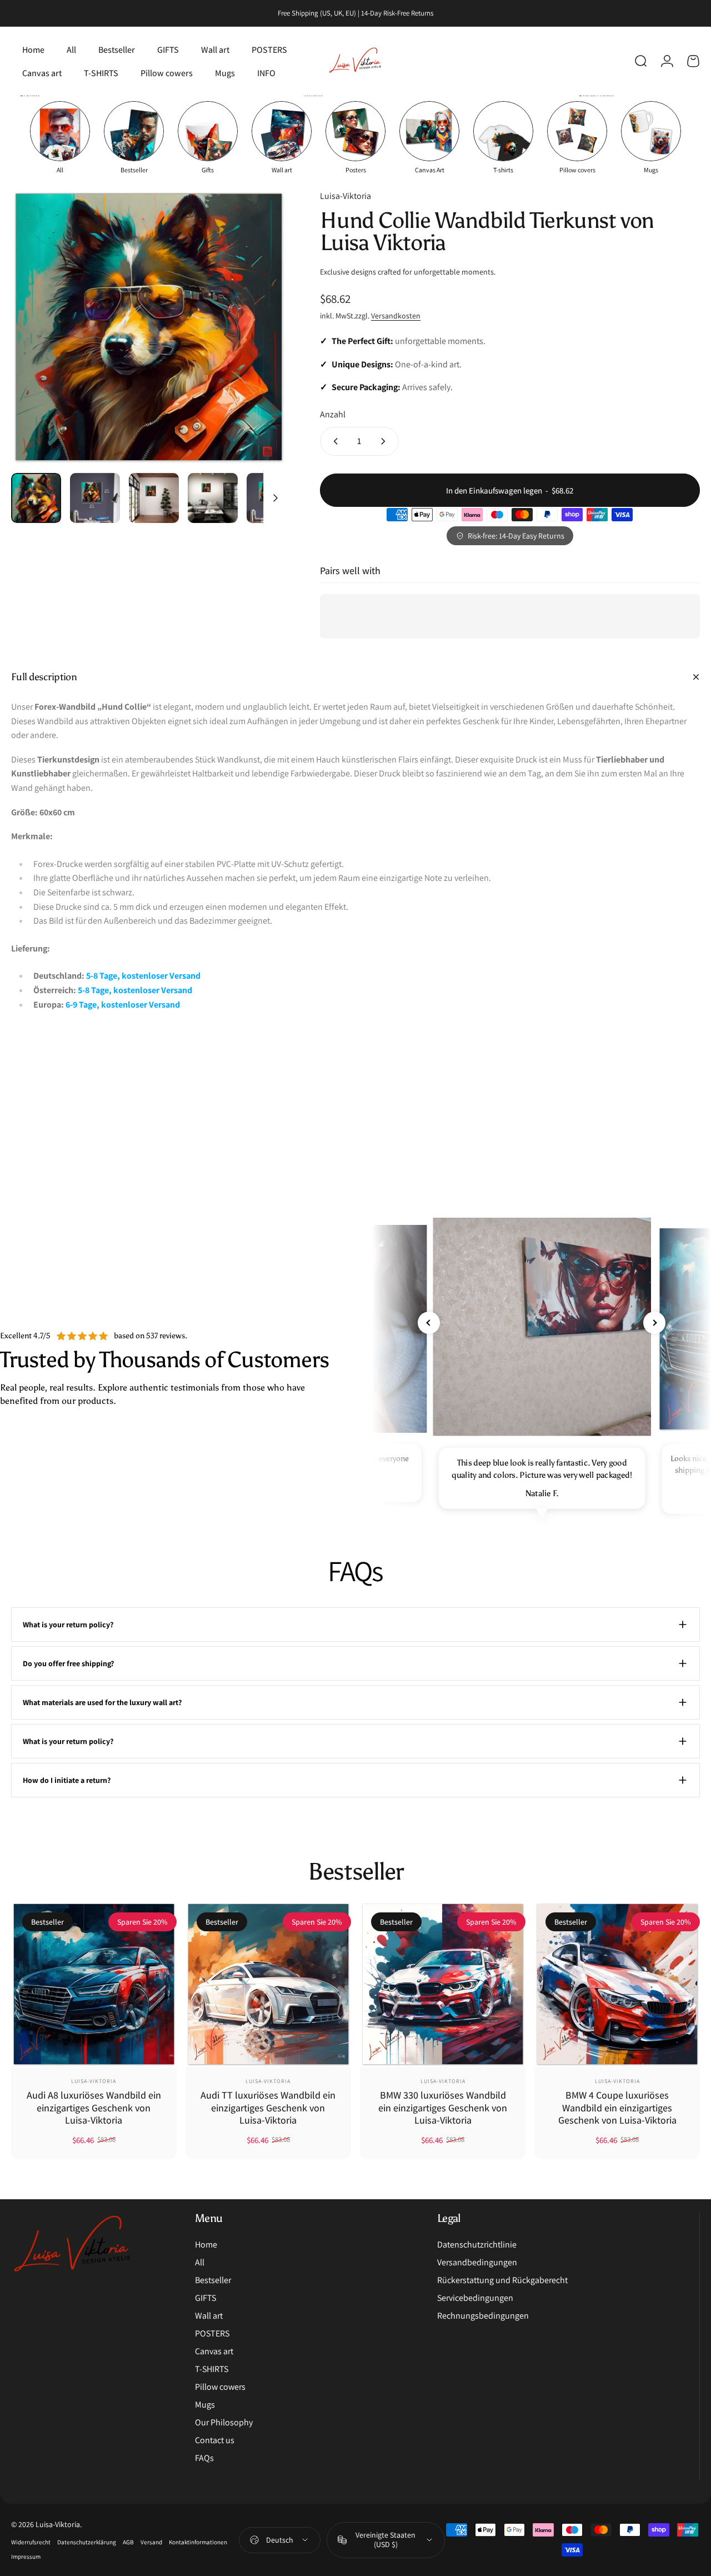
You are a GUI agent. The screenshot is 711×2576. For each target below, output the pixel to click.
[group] (60, 138)
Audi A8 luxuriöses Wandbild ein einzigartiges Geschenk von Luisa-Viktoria (94, 2107)
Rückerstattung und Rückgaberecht (502, 2280)
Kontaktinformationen (198, 2542)
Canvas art (214, 2351)
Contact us (215, 2440)
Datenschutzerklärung (87, 2542)
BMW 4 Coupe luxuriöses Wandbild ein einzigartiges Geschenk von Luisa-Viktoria (617, 2107)
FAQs (204, 2458)
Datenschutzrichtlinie (477, 2245)
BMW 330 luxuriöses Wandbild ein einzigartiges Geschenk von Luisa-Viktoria (443, 2107)
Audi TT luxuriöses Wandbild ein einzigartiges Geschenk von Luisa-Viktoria (268, 2107)
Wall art (209, 2316)
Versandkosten (396, 316)
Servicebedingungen (475, 2298)
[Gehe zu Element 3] (154, 498)
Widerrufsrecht (31, 2542)
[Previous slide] (429, 1323)
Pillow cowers (220, 2387)
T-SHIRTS (212, 2369)
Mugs (205, 2405)
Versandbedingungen (477, 2263)
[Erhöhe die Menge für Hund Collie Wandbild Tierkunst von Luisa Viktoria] (385, 441)
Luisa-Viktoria (346, 196)
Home (206, 2245)
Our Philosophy (224, 2423)
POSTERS (212, 2334)
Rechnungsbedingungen (483, 2316)
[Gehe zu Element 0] (36, 498)
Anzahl (333, 414)
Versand (151, 2542)
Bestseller (213, 2280)
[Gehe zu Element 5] (272, 498)
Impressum (26, 2557)
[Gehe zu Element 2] (95, 498)
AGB (128, 2542)
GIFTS (206, 2298)
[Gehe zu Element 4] (213, 498)
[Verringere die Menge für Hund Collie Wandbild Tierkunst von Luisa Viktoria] (333, 441)
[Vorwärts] (257, 345)
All (200, 2263)
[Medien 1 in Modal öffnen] (149, 327)
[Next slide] (654, 1323)
